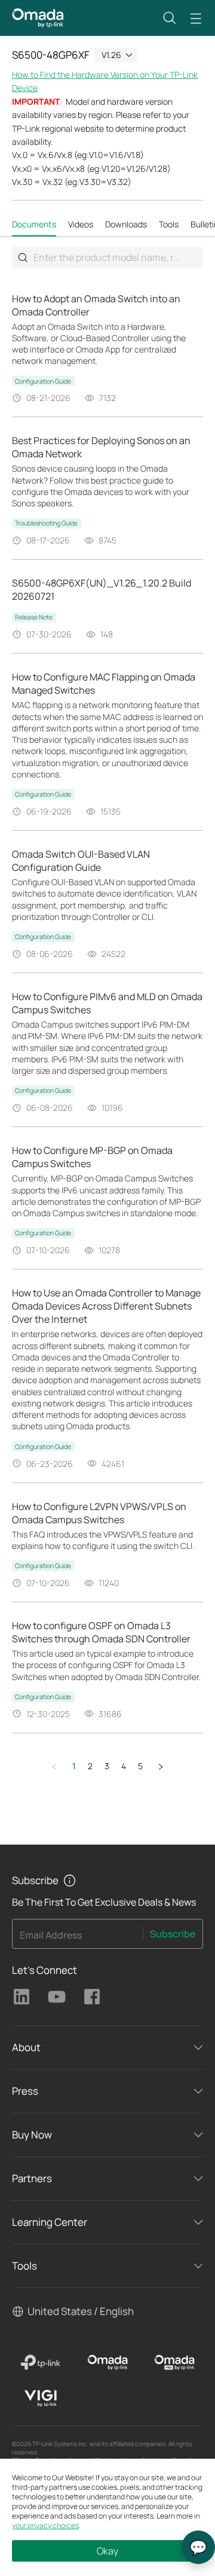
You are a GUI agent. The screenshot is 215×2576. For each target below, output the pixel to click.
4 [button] (124, 1766)
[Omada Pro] (174, 2362)
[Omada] (107, 2362)
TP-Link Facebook (92, 1997)
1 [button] (74, 1766)
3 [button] (107, 1766)
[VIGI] (41, 2398)
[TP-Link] (41, 2362)
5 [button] (140, 1766)
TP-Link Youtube (57, 1997)
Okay (107, 2551)
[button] (170, 18)
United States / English (81, 2311)
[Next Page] (161, 1767)
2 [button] (90, 1766)
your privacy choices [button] (45, 2525)
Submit (23, 257)
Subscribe (173, 1934)
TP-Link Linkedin (21, 1997)
